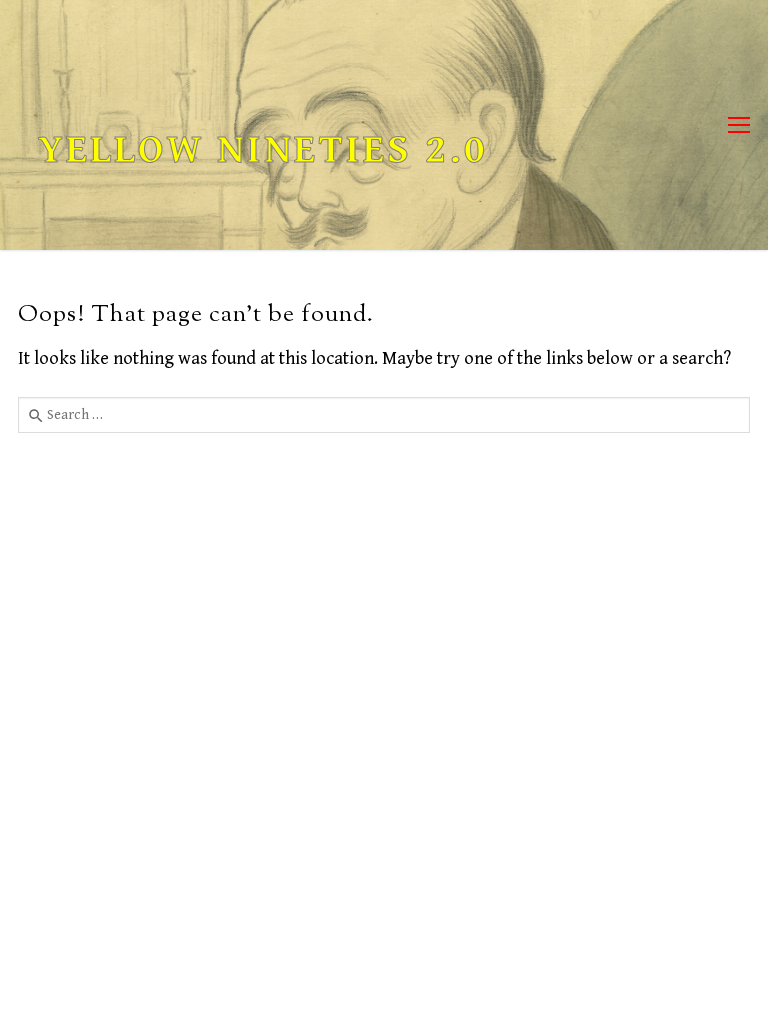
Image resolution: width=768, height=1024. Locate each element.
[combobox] (384, 415)
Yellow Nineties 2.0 (263, 150)
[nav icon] (739, 125)
